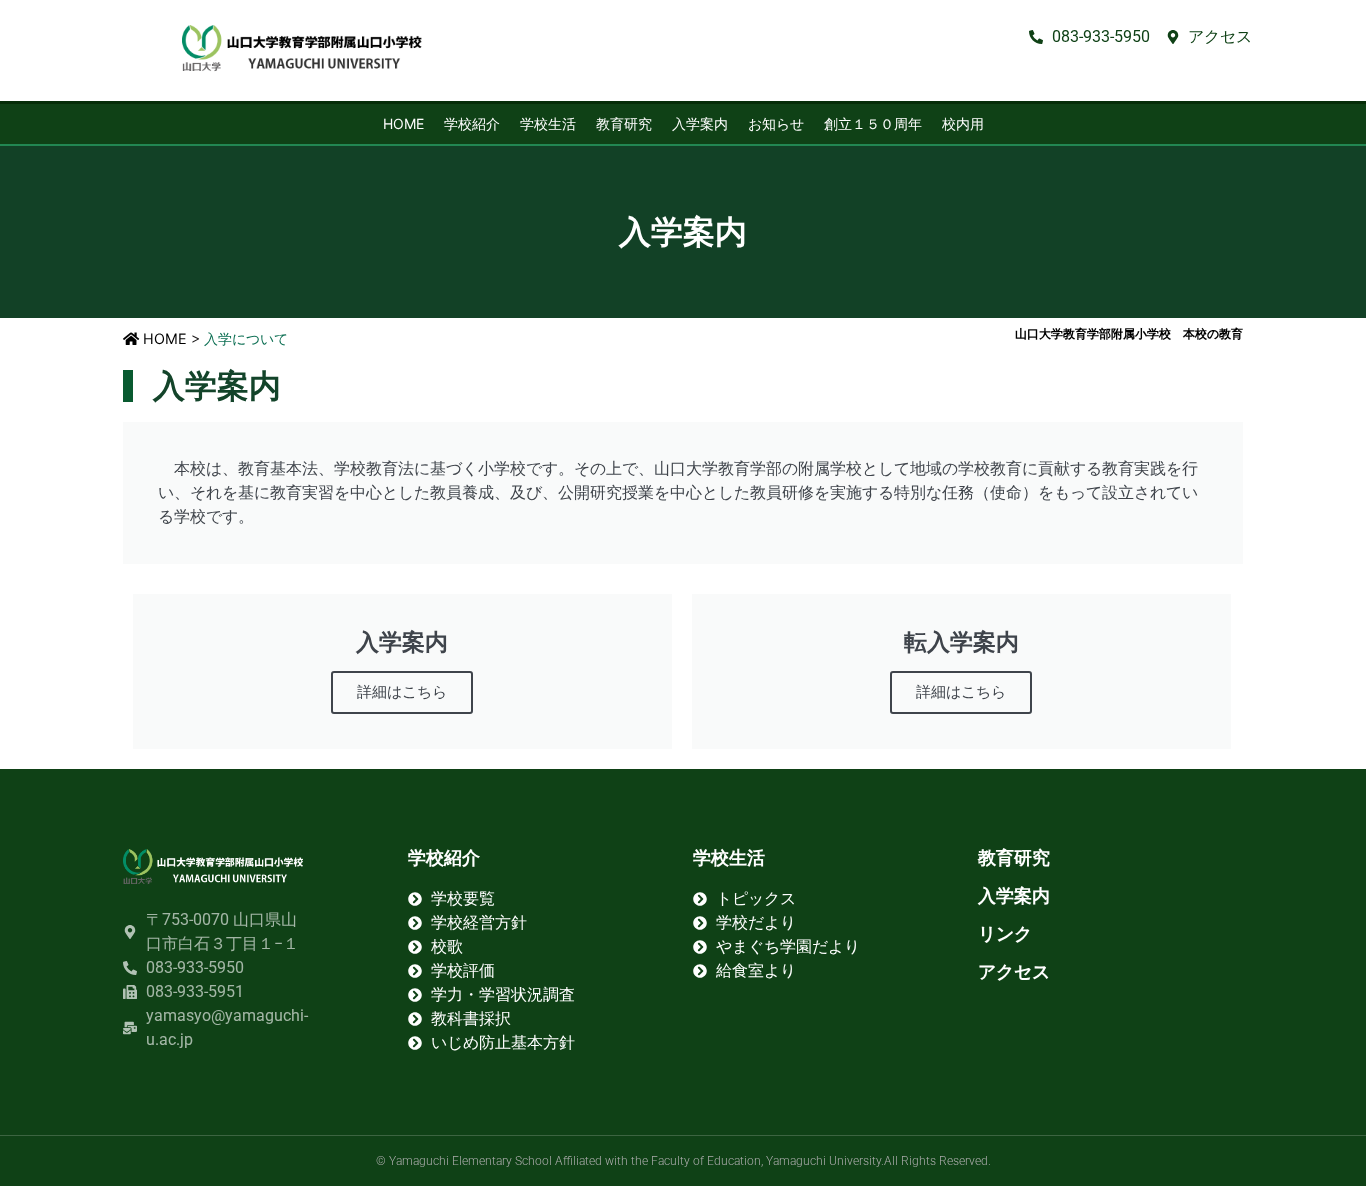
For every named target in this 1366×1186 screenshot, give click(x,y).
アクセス (1014, 971)
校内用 (963, 123)
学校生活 (548, 123)
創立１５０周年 (873, 123)
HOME (403, 123)
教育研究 (624, 123)
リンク (1005, 933)
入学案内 (700, 123)
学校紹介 (472, 123)
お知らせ (776, 123)
